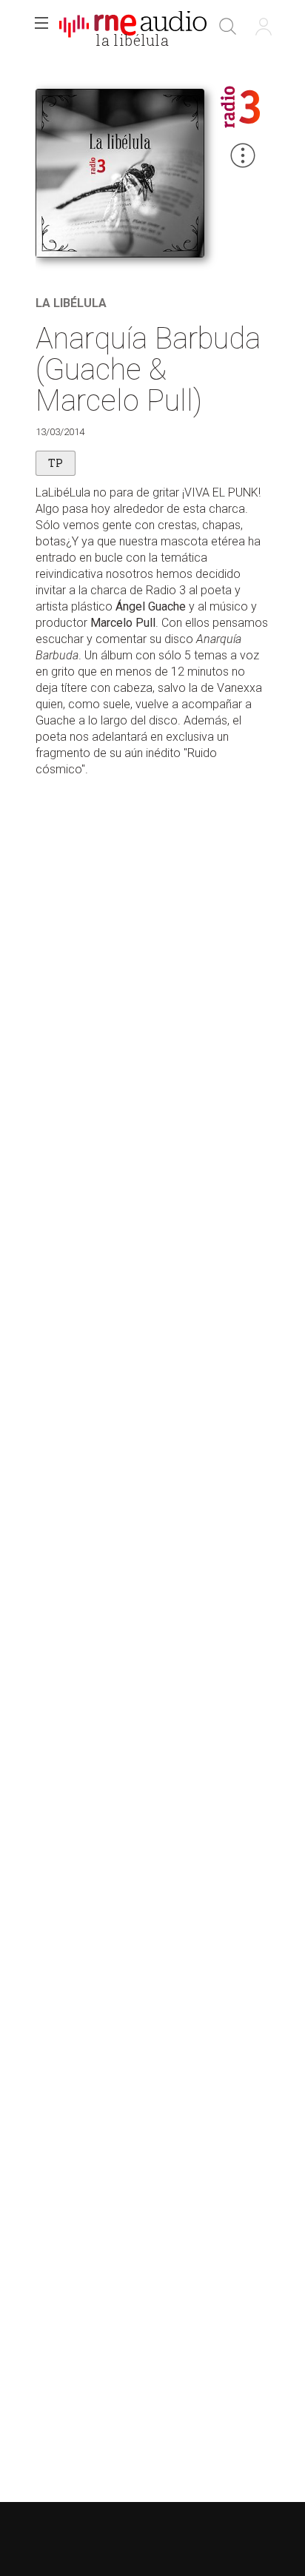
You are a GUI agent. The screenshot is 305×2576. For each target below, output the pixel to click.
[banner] (133, 27)
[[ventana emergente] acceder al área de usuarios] (264, 27)
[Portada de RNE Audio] (133, 27)
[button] (41, 27)
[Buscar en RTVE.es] (228, 27)
